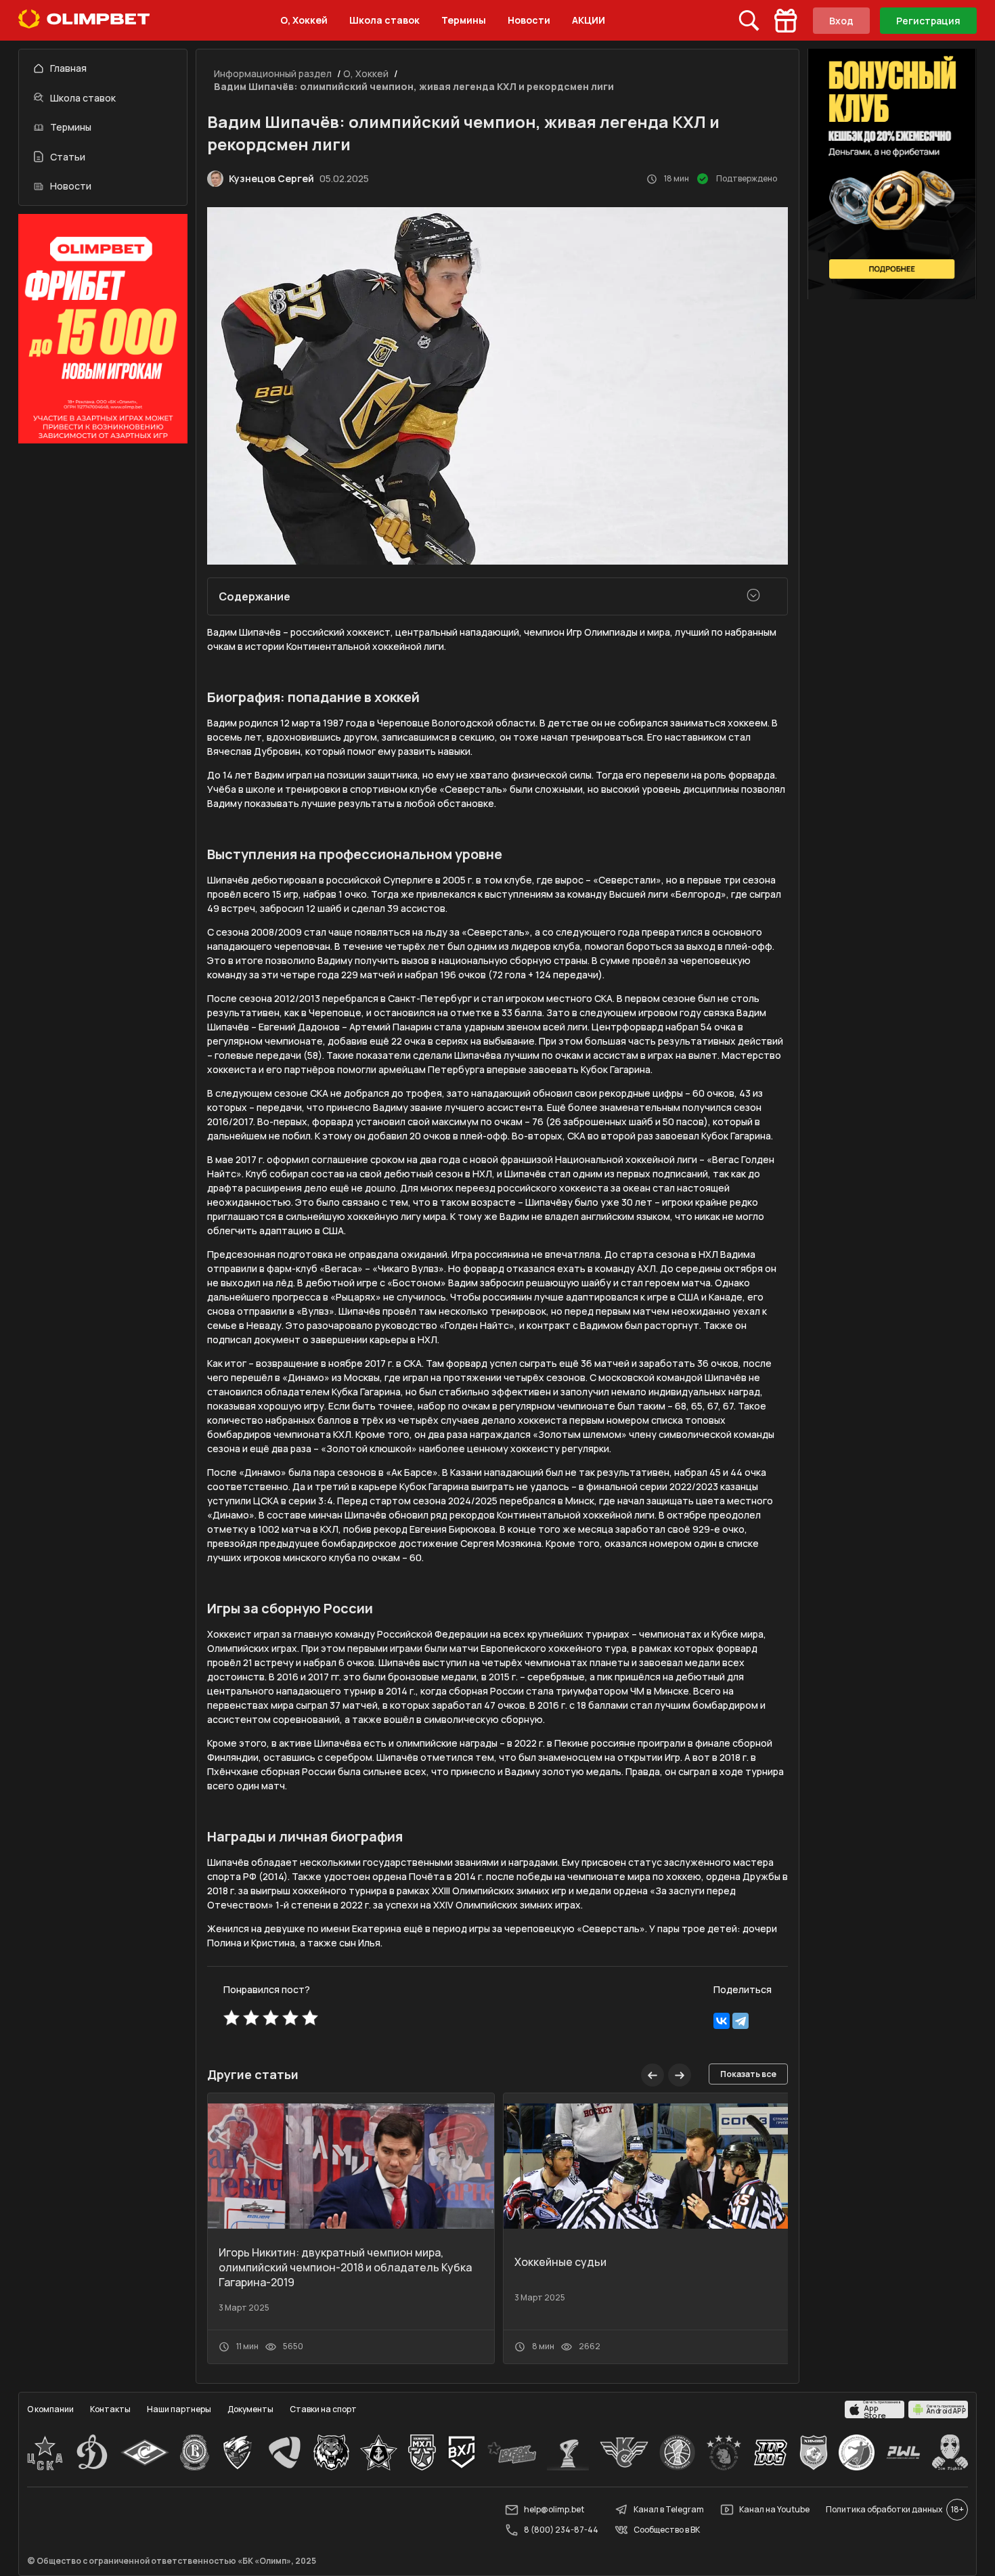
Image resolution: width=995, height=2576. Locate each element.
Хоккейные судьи (560, 2262)
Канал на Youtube (774, 2509)
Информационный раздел (273, 73)
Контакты (110, 2409)
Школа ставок (384, 20)
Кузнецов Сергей (271, 178)
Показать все (748, 2074)
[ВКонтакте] (722, 2021)
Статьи (68, 157)
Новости (529, 20)
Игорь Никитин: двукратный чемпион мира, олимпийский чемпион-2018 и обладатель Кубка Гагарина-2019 (345, 2267)
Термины (464, 20)
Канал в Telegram (669, 2509)
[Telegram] (740, 2021)
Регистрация (928, 21)
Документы (250, 2409)
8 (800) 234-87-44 (561, 2530)
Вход (841, 21)
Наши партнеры (179, 2409)
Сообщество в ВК (667, 2530)
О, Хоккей (304, 20)
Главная (68, 68)
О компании (50, 2409)
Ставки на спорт (323, 2409)
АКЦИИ (589, 20)
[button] (680, 2075)
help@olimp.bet (554, 2509)
